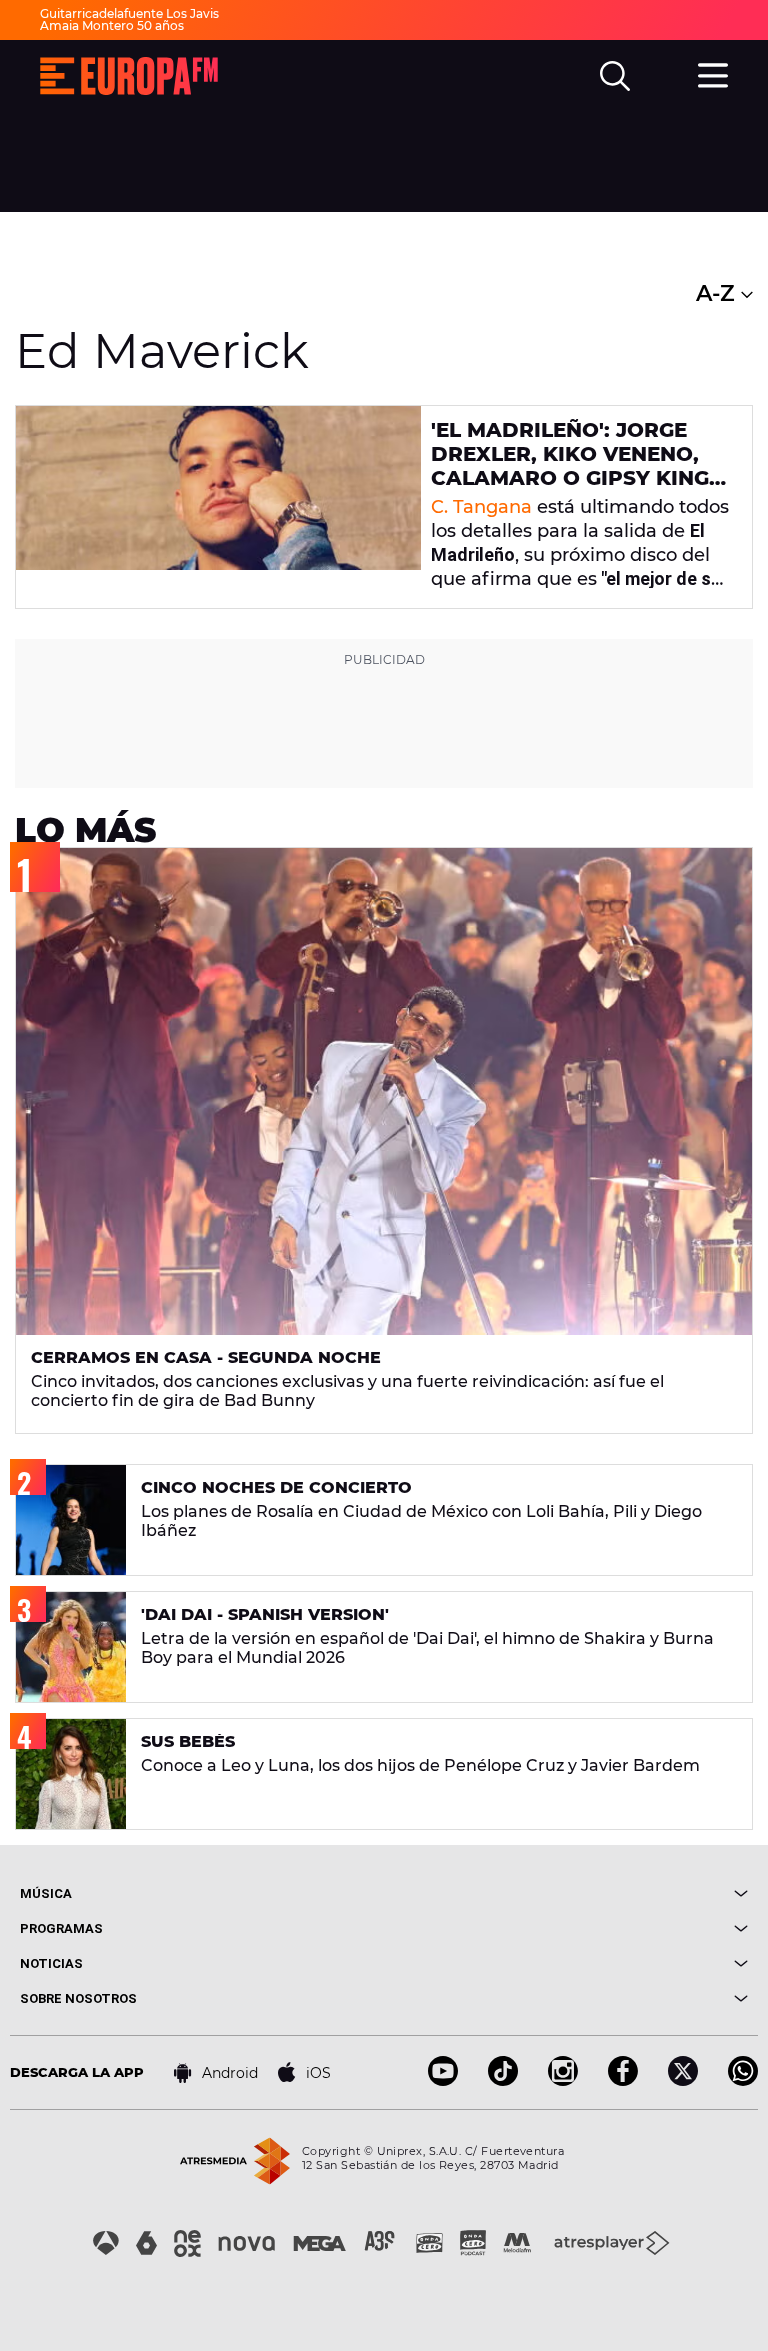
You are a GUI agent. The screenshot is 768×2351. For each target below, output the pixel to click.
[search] (615, 76)
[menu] (713, 73)
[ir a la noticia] (218, 507)
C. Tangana (481, 507)
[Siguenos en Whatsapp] (743, 2080)
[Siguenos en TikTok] (503, 2080)
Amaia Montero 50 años (112, 25)
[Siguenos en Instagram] (563, 2080)
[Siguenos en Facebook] (623, 2080)
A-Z (718, 293)
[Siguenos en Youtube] (443, 2080)
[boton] (566, 1893)
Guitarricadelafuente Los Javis (129, 13)
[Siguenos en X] (683, 2080)
